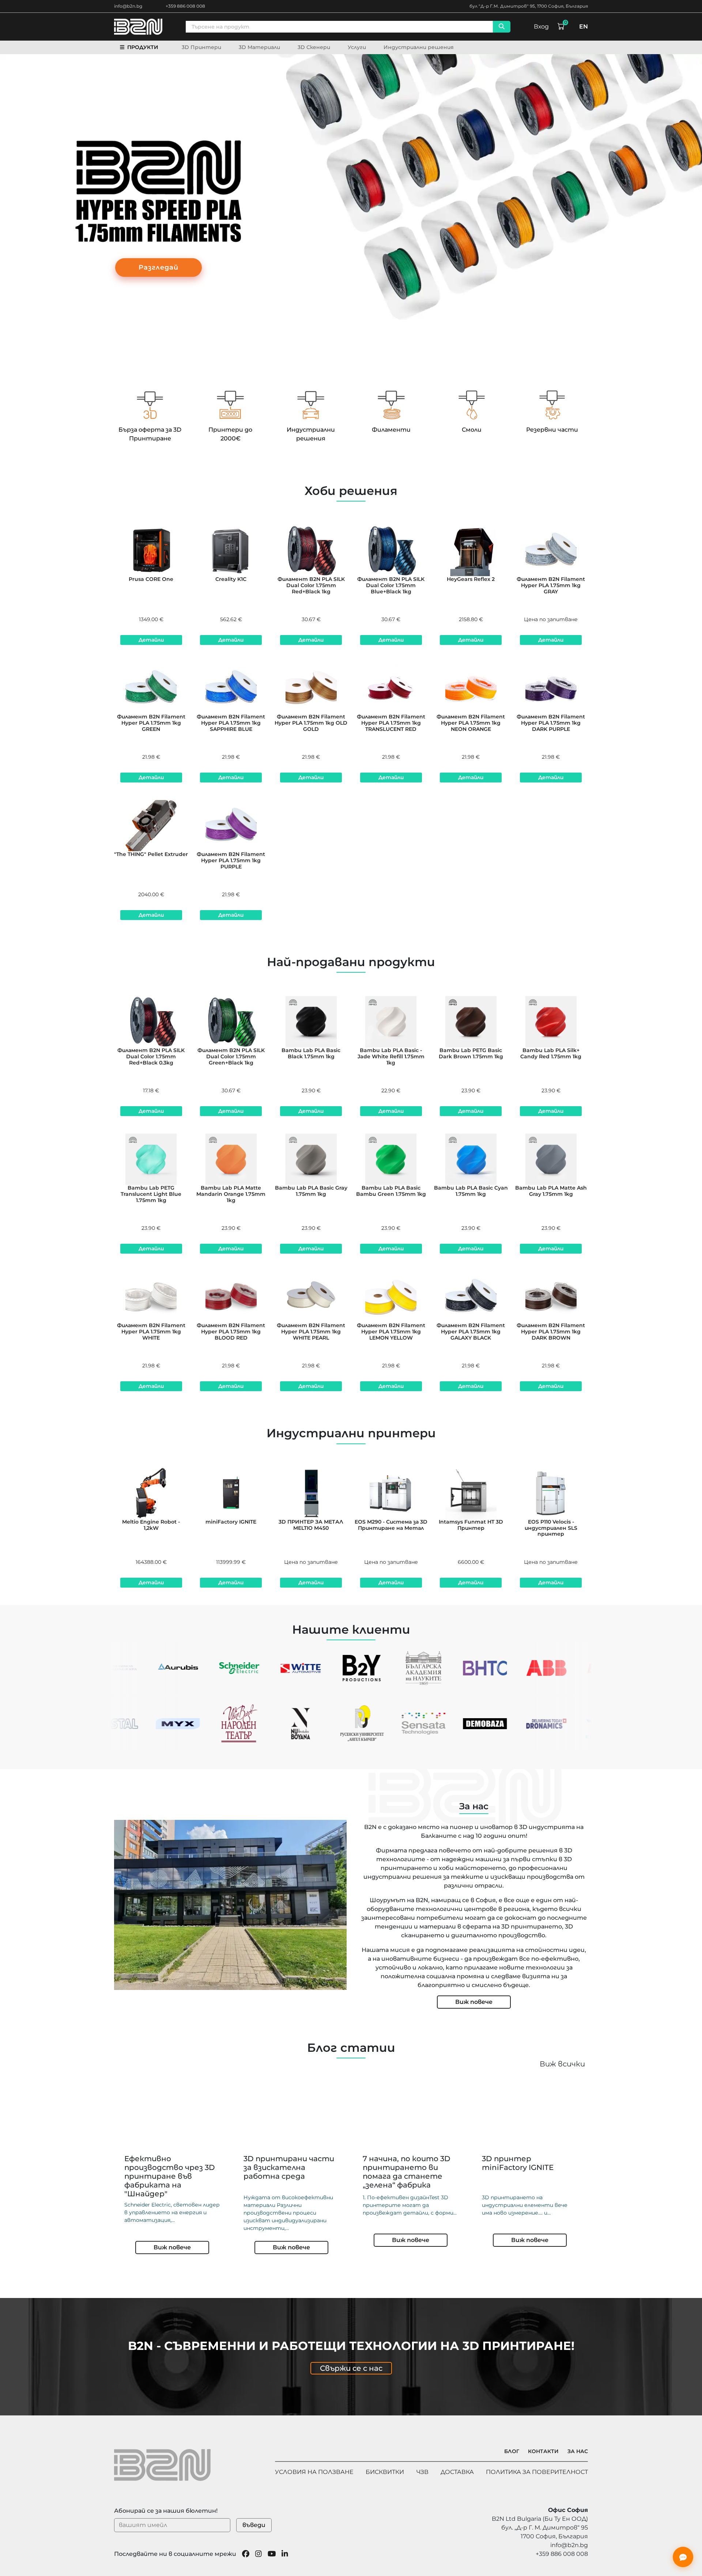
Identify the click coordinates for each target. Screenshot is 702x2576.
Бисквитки (385, 2472)
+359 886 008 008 (185, 6)
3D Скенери (314, 47)
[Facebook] (246, 2554)
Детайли (151, 640)
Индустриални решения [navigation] (419, 47)
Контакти (543, 2451)
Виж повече (474, 2002)
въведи (254, 2525)
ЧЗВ (422, 2472)
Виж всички (562, 2064)
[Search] (502, 27)
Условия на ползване (314, 2472)
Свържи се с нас (351, 2368)
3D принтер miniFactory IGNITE (518, 2163)
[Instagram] (258, 2554)
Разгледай (158, 267)
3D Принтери (201, 47)
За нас (578, 2451)
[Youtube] (272, 2554)
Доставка (457, 2472)
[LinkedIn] (285, 2554)
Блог (512, 2451)
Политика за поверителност (537, 2472)
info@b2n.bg (128, 6)
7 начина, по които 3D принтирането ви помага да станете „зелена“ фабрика (407, 2172)
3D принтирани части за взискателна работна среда (289, 2167)
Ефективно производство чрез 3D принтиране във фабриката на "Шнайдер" (170, 2176)
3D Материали (259, 47)
